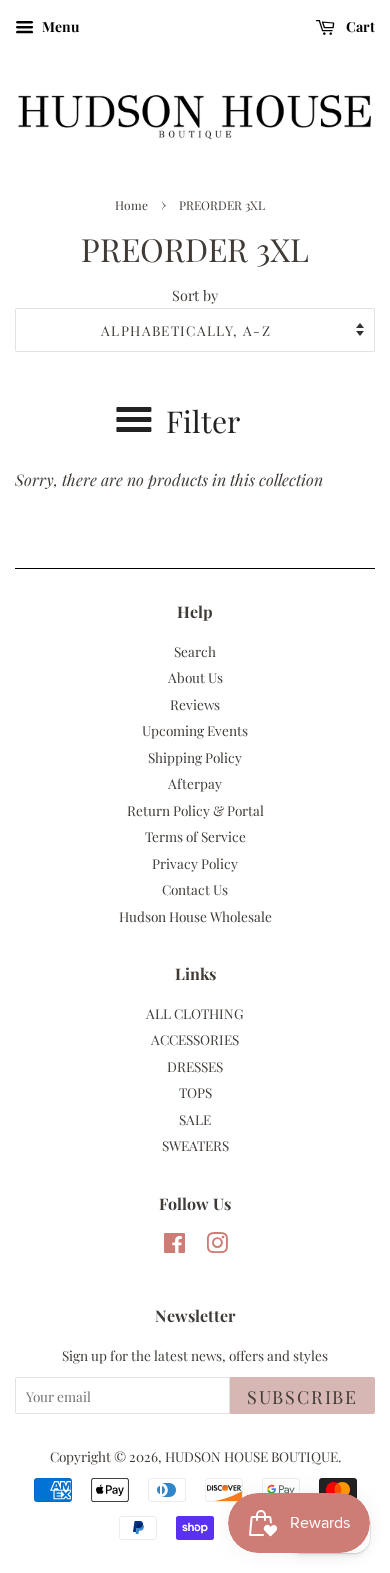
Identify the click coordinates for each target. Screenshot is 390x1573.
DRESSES (195, 1066)
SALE (195, 1119)
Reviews (195, 704)
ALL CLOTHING (195, 1013)
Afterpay (195, 783)
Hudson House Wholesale (195, 916)
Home (131, 205)
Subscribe (302, 1397)
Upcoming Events (195, 730)
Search (195, 651)
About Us (195, 677)
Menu (59, 26)
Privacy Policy (195, 863)
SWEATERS (195, 1145)
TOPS (195, 1092)
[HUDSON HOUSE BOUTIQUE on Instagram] (217, 1246)
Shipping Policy (195, 757)
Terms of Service (195, 836)
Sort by (195, 295)
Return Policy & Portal (195, 810)
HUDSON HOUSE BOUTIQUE (251, 1456)
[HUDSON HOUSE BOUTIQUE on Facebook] (174, 1246)
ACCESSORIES (195, 1039)
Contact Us (195, 889)
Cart (359, 26)
